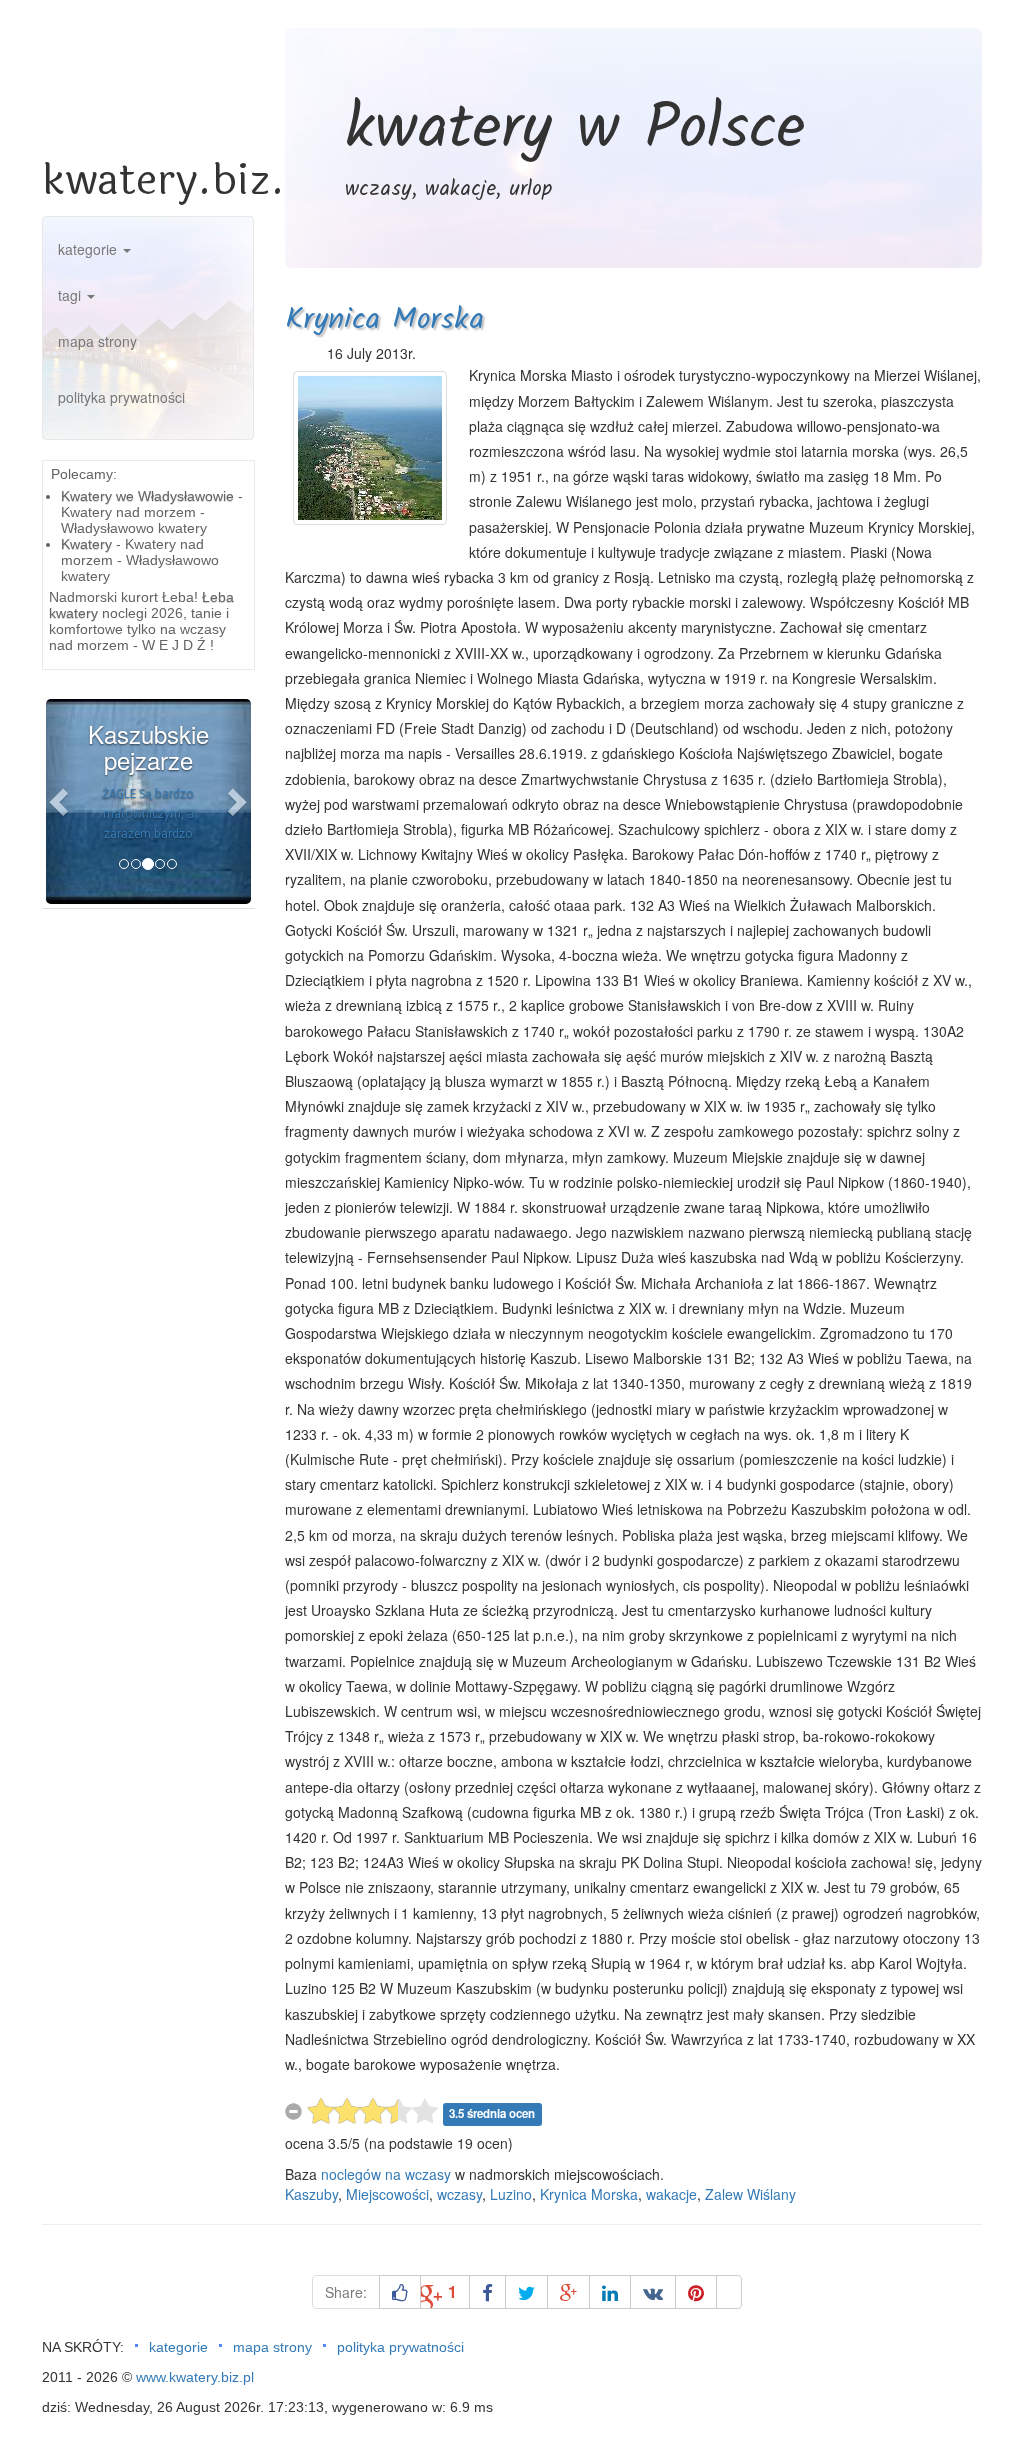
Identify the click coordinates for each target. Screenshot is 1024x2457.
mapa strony (97, 341)
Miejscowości (387, 2194)
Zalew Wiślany (750, 2194)
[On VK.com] (653, 2292)
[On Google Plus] (568, 2292)
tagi (71, 295)
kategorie (89, 249)
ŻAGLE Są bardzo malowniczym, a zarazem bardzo (148, 814)
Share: (346, 2292)
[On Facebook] (487, 2292)
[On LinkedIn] (610, 2292)
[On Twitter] (526, 2292)
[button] (61, 801)
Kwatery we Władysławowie (147, 496)
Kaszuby (311, 2194)
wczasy (459, 2194)
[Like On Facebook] (400, 2292)
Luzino (511, 2194)
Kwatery (86, 544)
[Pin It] (696, 2292)
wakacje (671, 2194)
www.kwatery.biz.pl (195, 2377)
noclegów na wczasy (386, 2174)
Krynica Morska (384, 320)
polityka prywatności (121, 397)
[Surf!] (729, 2292)
